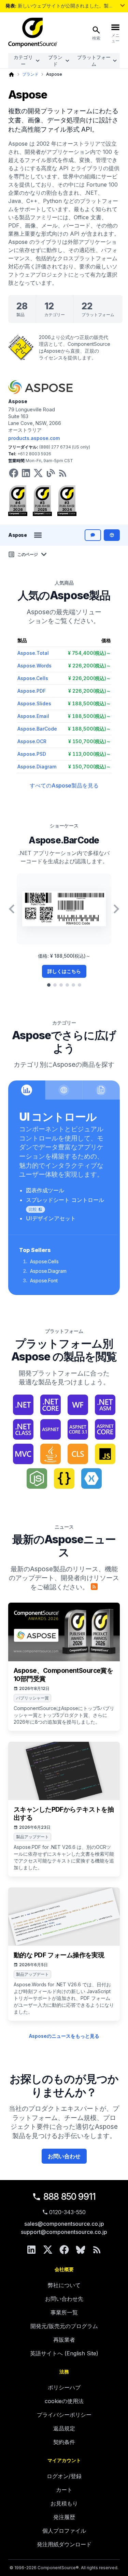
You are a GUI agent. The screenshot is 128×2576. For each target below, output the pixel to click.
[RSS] (97, 2250)
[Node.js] (37, 1478)
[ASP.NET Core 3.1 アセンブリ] (78, 1429)
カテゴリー (23, 61)
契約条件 (64, 2442)
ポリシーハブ (64, 2387)
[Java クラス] (78, 1454)
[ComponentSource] (33, 33)
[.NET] (23, 1405)
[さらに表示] (123, 5)
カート (64, 2490)
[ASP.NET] (51, 1429)
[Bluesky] (81, 2250)
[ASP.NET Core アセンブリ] (105, 1429)
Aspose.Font (44, 1280)
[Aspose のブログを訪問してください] (51, 473)
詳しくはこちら (64, 971)
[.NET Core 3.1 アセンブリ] (51, 1405)
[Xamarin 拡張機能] (91, 1478)
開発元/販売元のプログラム (64, 2326)
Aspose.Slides (34, 703)
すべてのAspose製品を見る (64, 785)
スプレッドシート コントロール (65, 1200)
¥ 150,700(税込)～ (90, 741)
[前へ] (12, 909)
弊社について (64, 2285)
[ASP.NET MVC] (23, 1454)
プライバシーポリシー (64, 2415)
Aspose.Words (34, 666)
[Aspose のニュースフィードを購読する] (94, 1587)
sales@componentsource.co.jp (64, 2224)
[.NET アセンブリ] (105, 1405)
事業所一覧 (64, 2312)
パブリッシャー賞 (32, 1698)
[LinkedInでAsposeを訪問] (26, 473)
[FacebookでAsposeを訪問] (14, 473)
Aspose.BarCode (37, 729)
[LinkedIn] (31, 2250)
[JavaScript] (105, 1454)
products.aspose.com (34, 438)
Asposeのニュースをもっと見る (64, 2036)
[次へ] (116, 909)
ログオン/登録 (64, 2476)
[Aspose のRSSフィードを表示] (63, 473)
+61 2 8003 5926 (34, 454)
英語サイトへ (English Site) (64, 2353)
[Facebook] (64, 2250)
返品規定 (64, 2428)
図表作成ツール (45, 1190)
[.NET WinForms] (78, 1405)
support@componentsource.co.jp (64, 2232)
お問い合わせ (64, 2156)
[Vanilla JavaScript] (64, 1478)
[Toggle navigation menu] (38, 535)
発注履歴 (64, 2517)
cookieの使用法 (64, 2401)
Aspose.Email (33, 716)
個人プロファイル (64, 2531)
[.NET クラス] (23, 1429)
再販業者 (64, 2340)
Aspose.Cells (33, 678)
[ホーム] (11, 75)
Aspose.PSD (32, 754)
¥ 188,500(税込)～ (89, 703)
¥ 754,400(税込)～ (89, 653)
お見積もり (64, 2503)
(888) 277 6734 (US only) (65, 447)
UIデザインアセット (51, 1218)
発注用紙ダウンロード (64, 2544)
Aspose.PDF (32, 691)
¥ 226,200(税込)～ (90, 666)
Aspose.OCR (32, 741)
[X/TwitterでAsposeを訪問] (38, 473)
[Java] (51, 1454)
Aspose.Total (33, 653)
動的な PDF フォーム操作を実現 (59, 1955)
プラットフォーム (94, 61)
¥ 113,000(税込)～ (90, 754)
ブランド (55, 61)
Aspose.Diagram (37, 767)
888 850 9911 (70, 2197)
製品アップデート (32, 1837)
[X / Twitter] (48, 2250)
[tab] (49, 985)
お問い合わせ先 (64, 2299)
